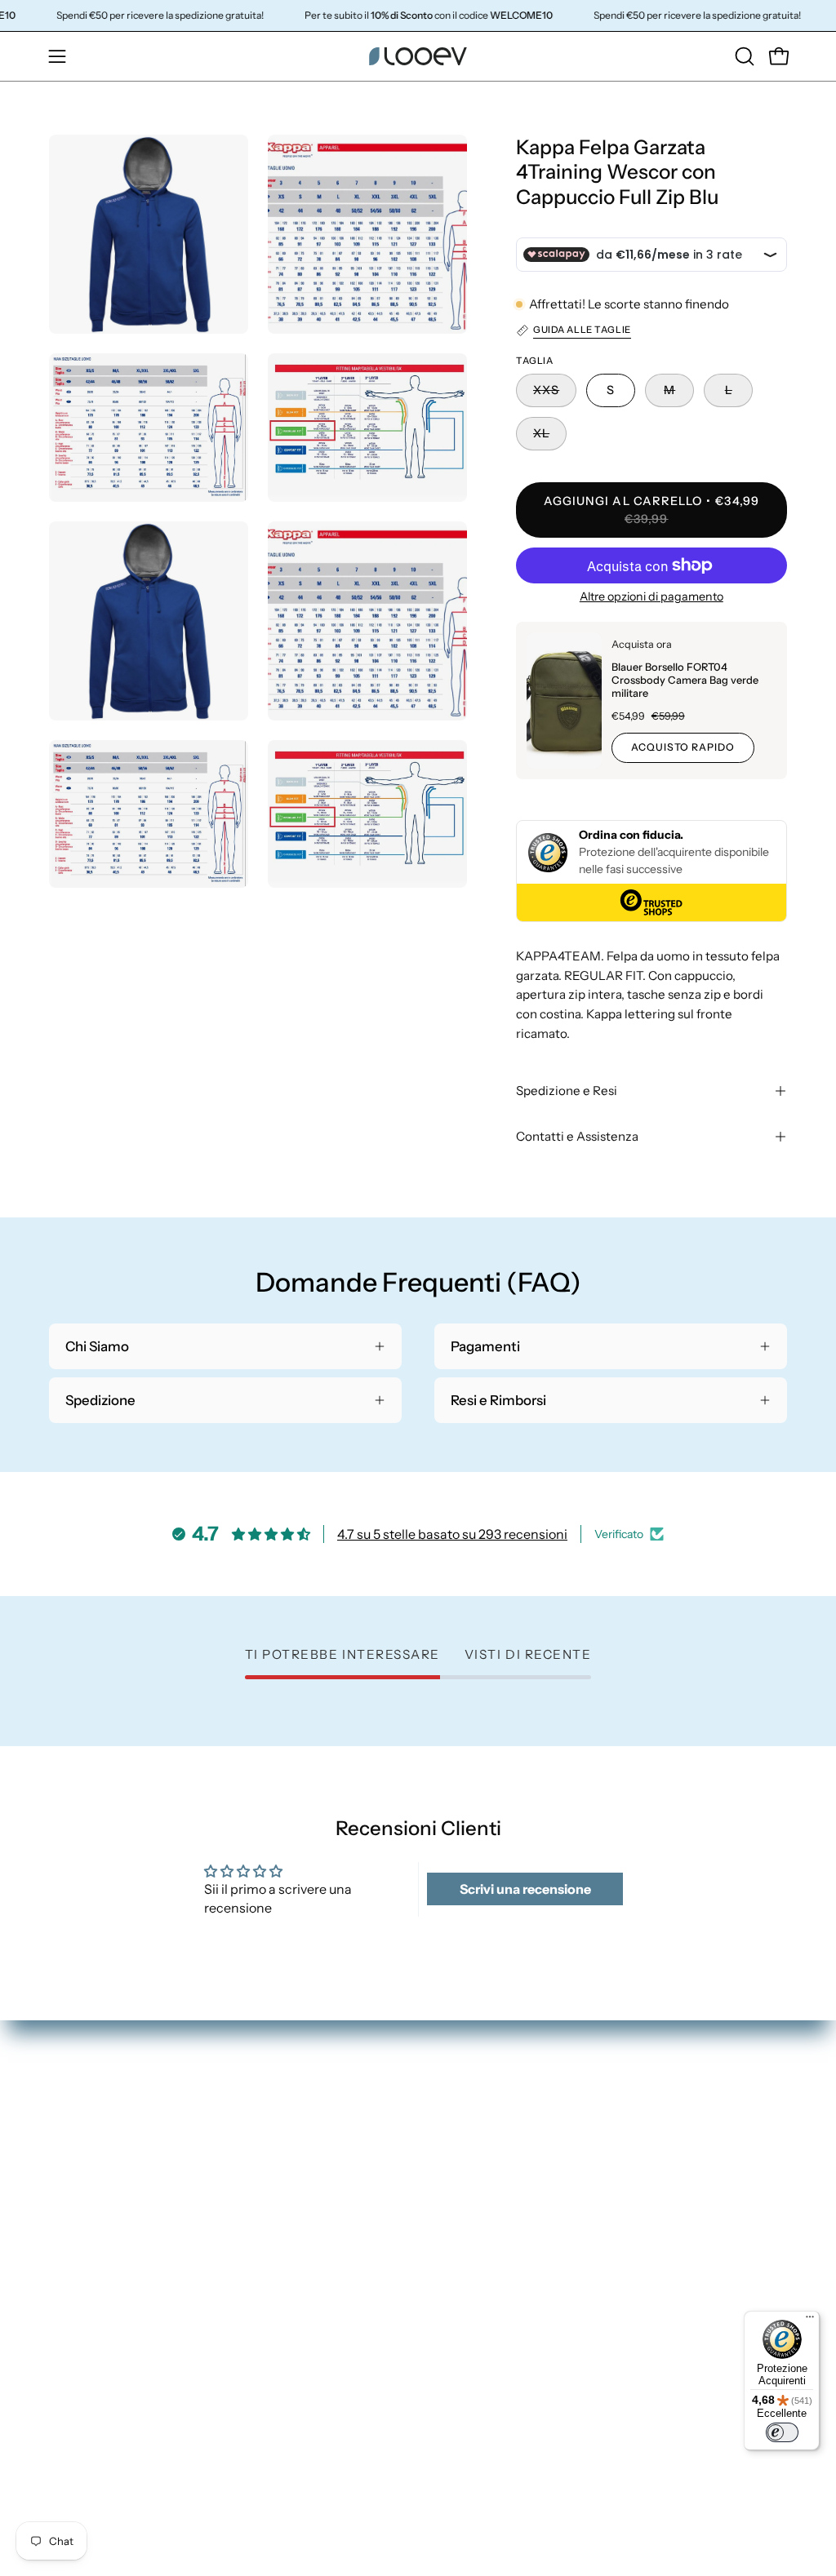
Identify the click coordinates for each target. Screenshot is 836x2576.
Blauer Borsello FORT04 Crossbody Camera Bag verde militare (685, 680)
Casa (450, 2166)
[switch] (782, 2432)
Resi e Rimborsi (674, 2166)
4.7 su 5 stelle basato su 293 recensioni (452, 1534)
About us (462, 2251)
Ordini (646, 2110)
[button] (743, 56)
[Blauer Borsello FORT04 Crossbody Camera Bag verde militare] (564, 701)
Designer (462, 2224)
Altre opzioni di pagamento (651, 596)
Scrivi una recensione (525, 1889)
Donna (456, 2110)
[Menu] (810, 2321)
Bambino (462, 2195)
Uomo (454, 2139)
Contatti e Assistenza (577, 1136)
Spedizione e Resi (567, 1091)
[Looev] (418, 56)
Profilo (648, 2139)
